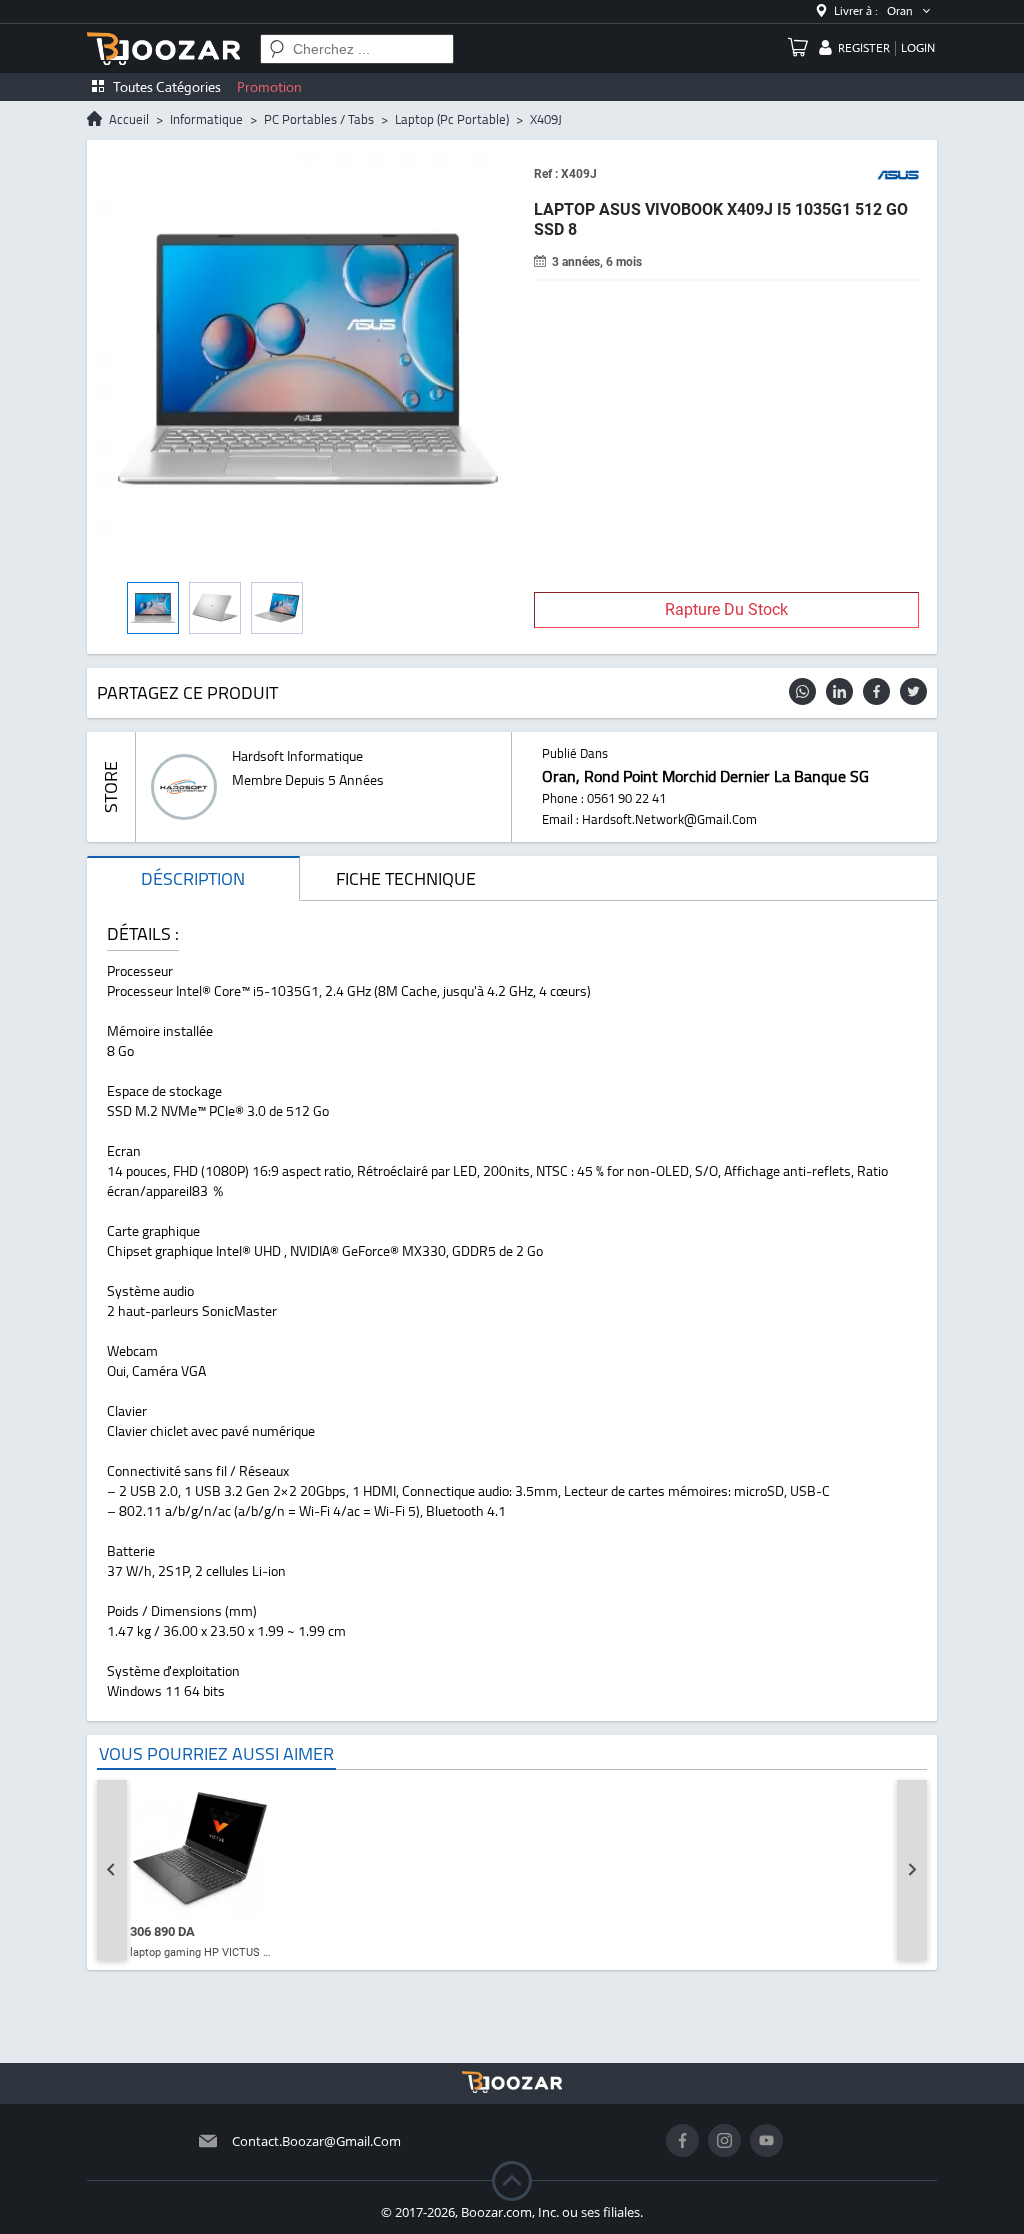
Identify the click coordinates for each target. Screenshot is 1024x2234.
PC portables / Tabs (319, 119)
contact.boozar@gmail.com (316, 2141)
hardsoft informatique (297, 756)
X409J (546, 119)
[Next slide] (912, 1870)
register (864, 48)
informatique (206, 119)
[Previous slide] (112, 1870)
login (918, 48)
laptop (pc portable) (452, 119)
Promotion (269, 87)
